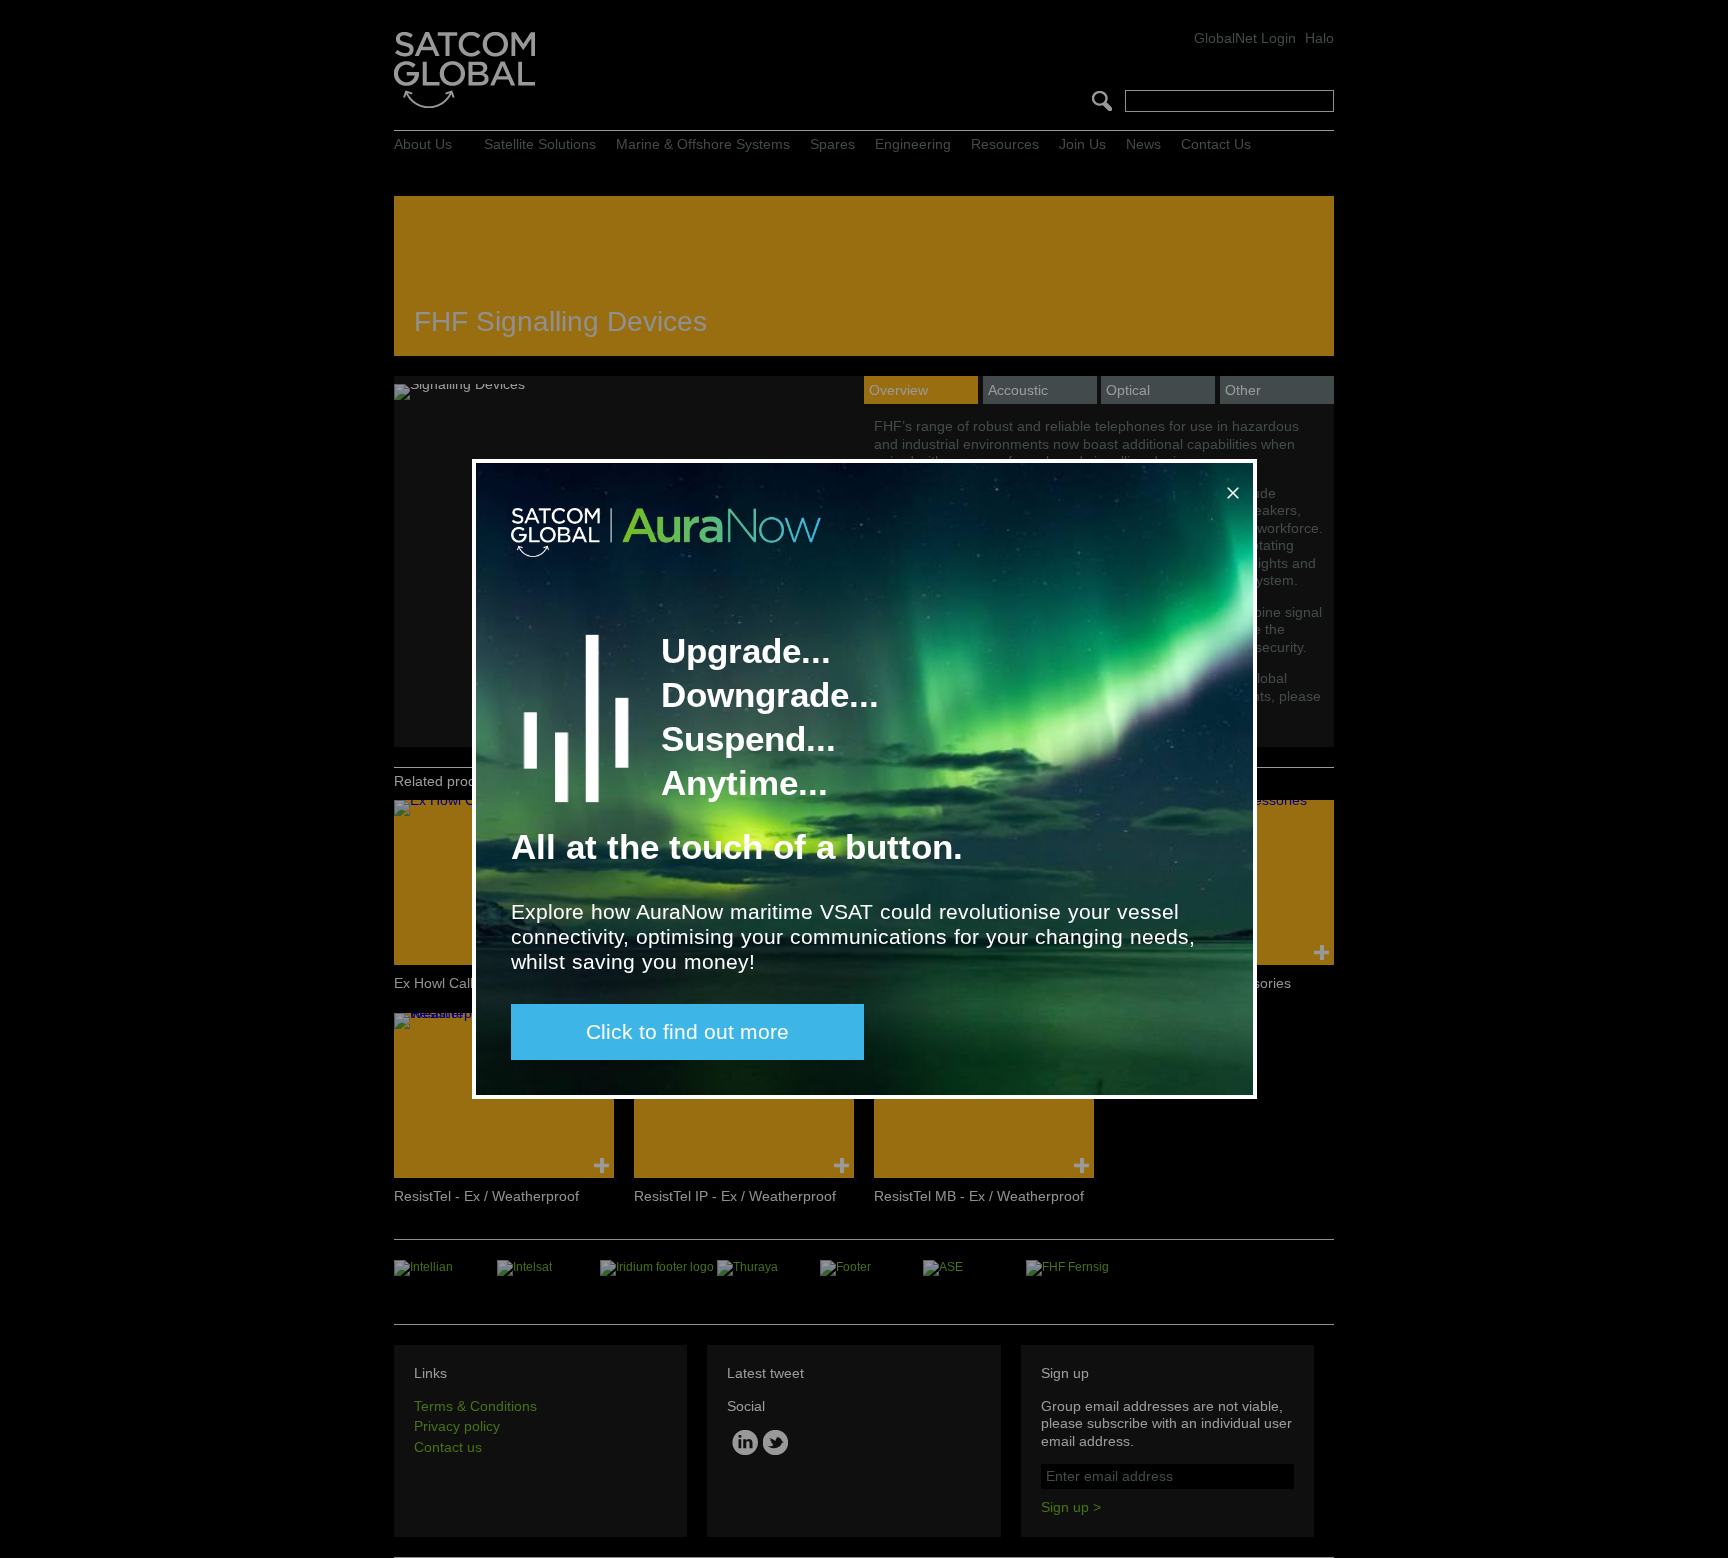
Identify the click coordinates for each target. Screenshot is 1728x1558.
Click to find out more (687, 1031)
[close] (1229, 485)
